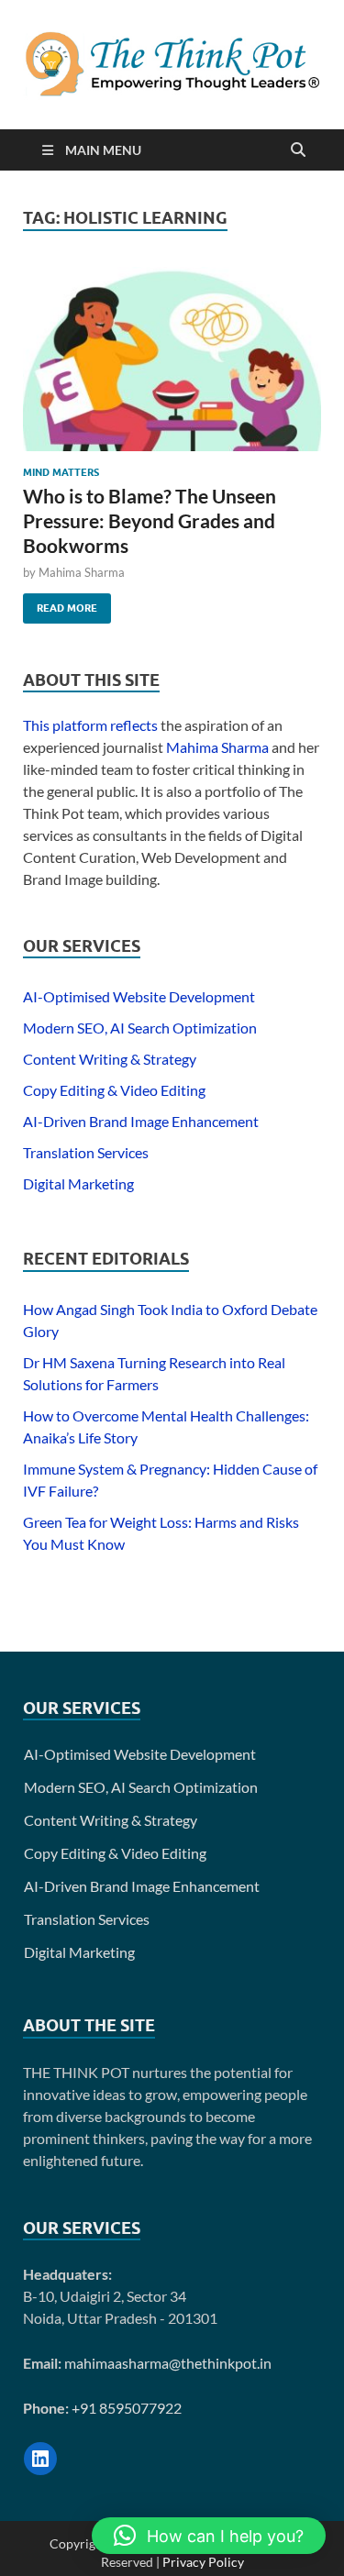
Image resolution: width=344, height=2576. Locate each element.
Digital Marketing (78, 1183)
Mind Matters (61, 472)
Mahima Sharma (82, 572)
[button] (209, 2536)
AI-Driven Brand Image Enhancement (141, 1121)
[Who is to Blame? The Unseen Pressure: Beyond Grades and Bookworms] (172, 359)
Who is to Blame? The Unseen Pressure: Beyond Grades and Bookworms (150, 521)
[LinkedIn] (40, 2459)
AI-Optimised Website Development (139, 996)
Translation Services (86, 1152)
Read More (60, 604)
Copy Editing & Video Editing (114, 1090)
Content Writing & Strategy (110, 1059)
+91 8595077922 (127, 2408)
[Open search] (298, 150)
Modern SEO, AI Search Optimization (140, 1028)
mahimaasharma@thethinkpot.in (168, 2363)
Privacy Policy (203, 2562)
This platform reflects (90, 725)
